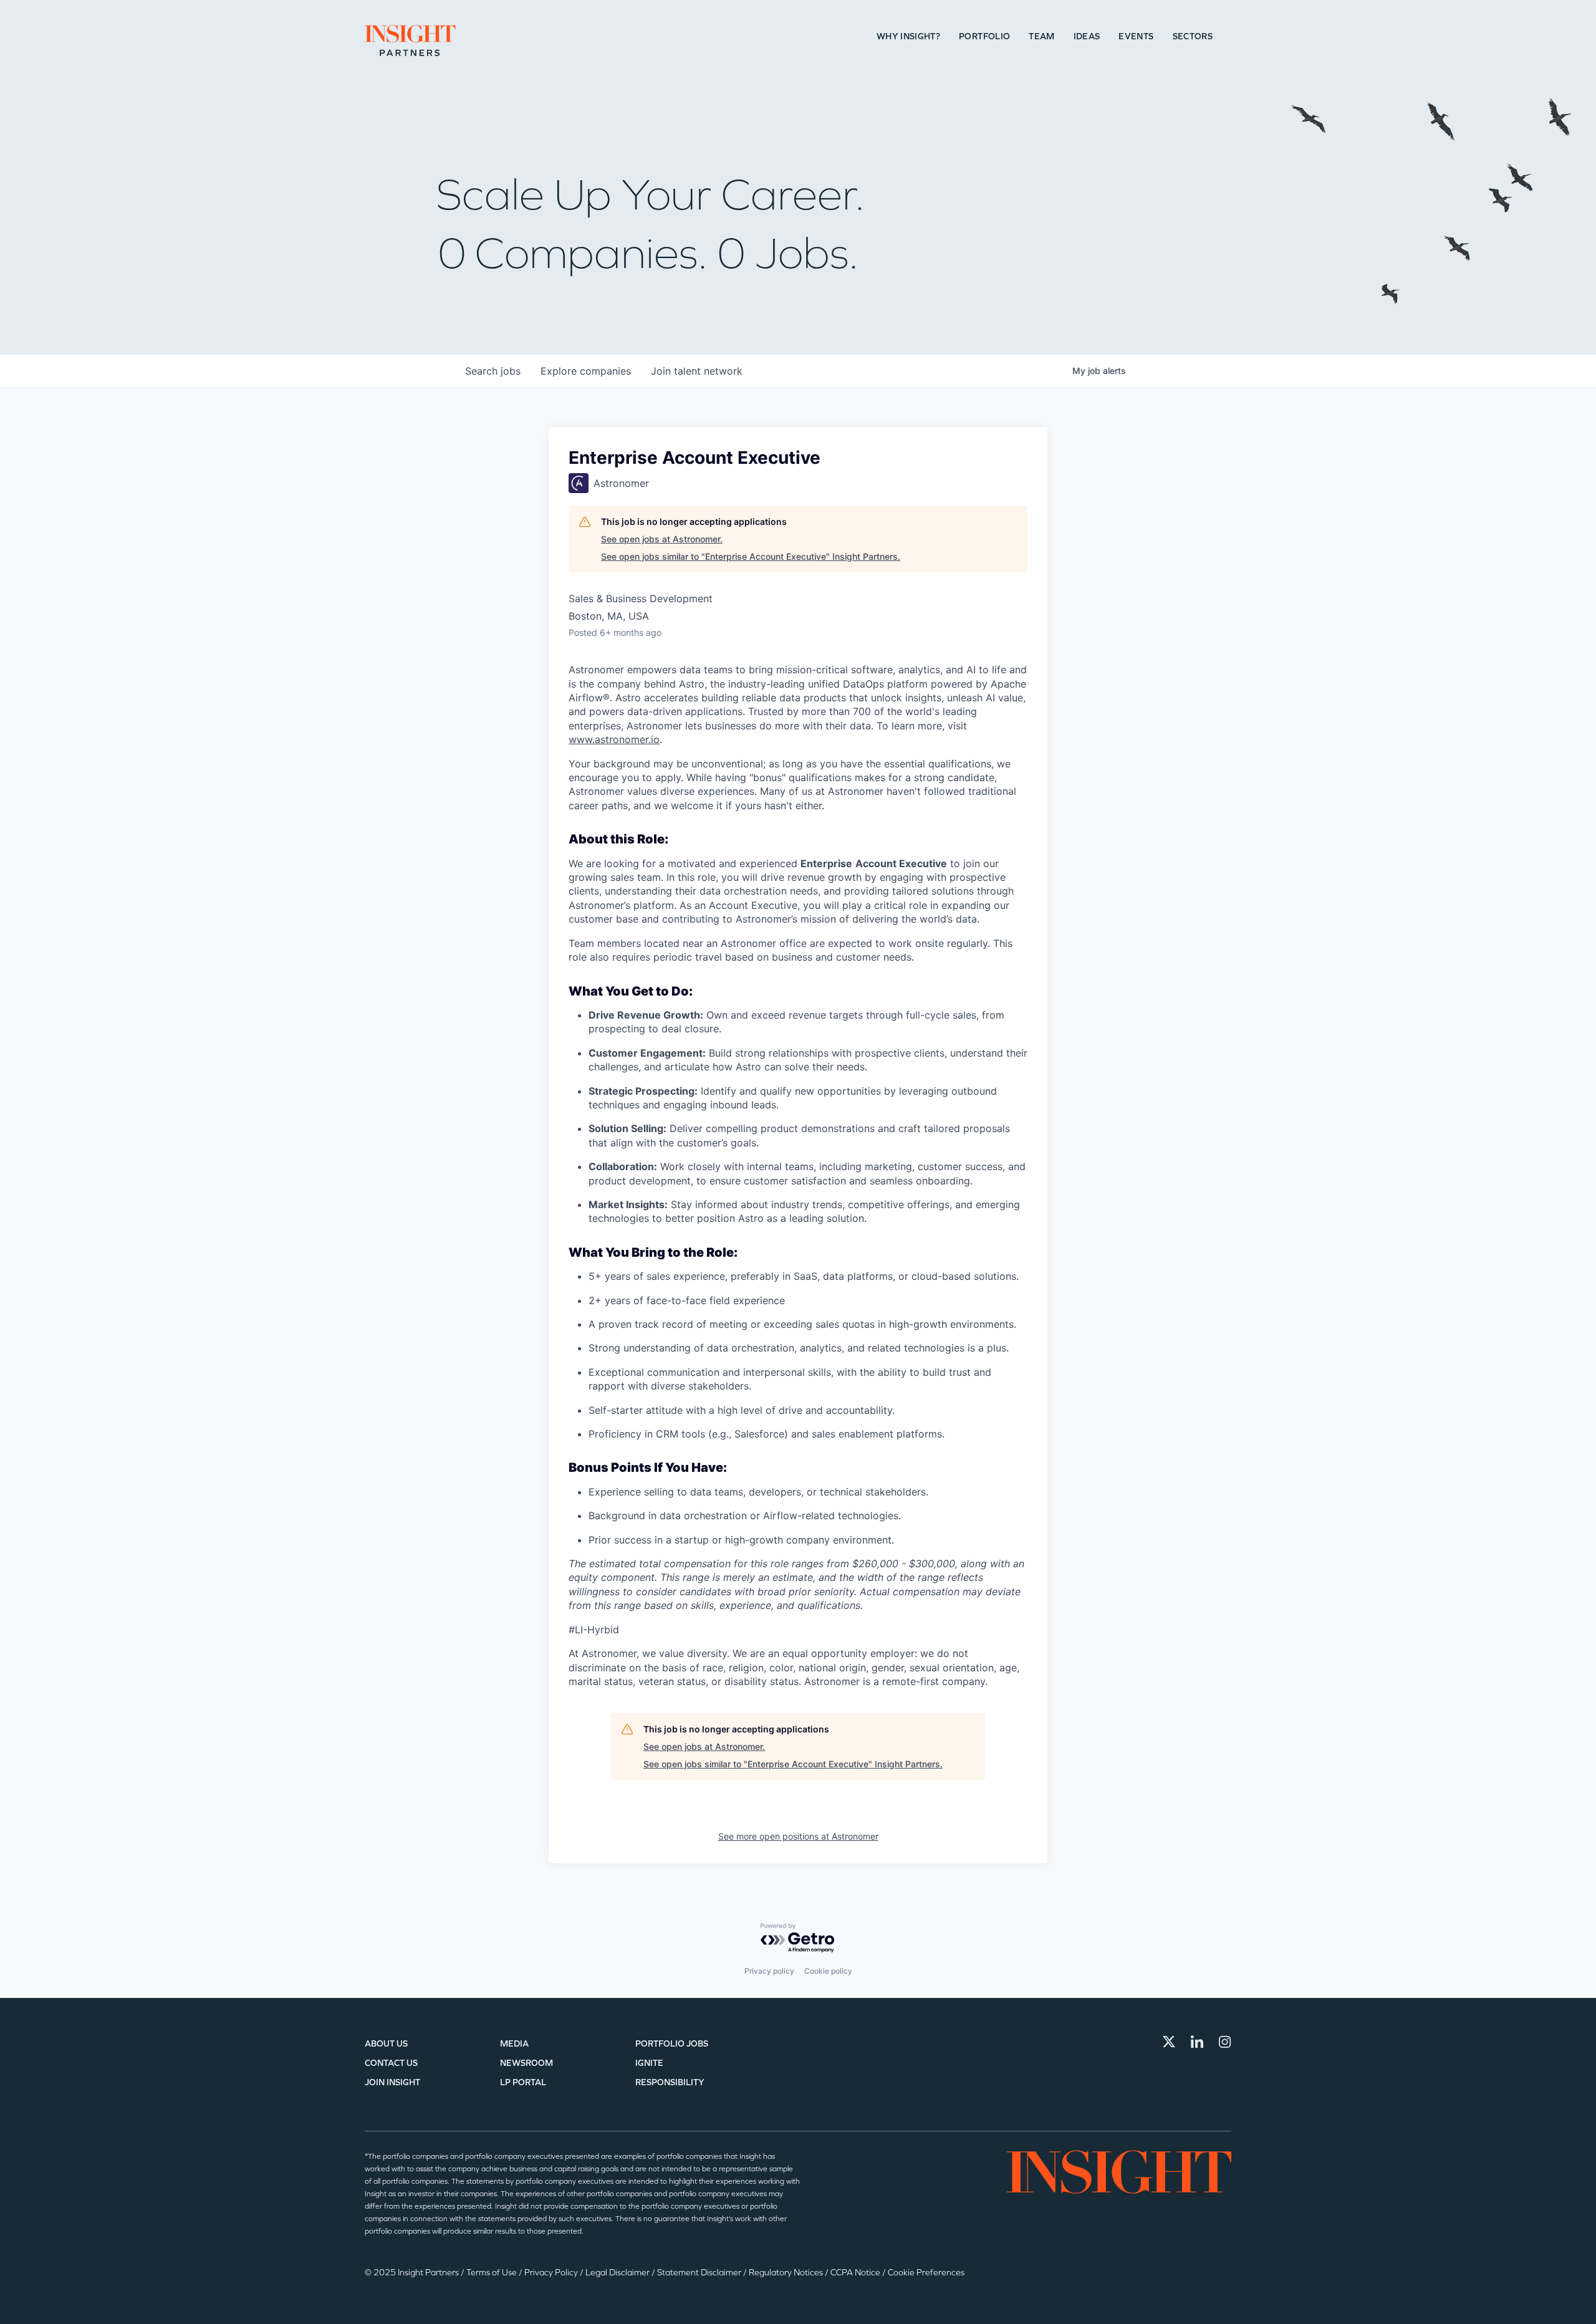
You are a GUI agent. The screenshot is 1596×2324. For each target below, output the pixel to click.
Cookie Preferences (926, 2273)
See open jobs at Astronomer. (662, 539)
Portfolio (984, 36)
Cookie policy (828, 1971)
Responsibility (670, 2082)
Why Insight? (908, 36)
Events (1136, 36)
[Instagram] (1225, 2042)
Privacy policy (769, 1971)
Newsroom (526, 2063)
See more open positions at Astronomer (798, 1836)
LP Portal (523, 2082)
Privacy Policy (552, 2273)
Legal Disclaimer (618, 2273)
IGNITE (649, 2063)
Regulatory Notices (787, 2273)
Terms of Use (493, 2273)
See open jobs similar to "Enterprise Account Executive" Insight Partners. (751, 556)
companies (586, 371)
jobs (493, 371)
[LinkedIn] (1197, 2042)
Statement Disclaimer (700, 2273)
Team (1041, 36)
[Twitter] (1169, 2042)
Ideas (1087, 36)
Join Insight (392, 2082)
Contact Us (391, 2063)
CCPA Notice (856, 2273)
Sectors (1193, 36)
